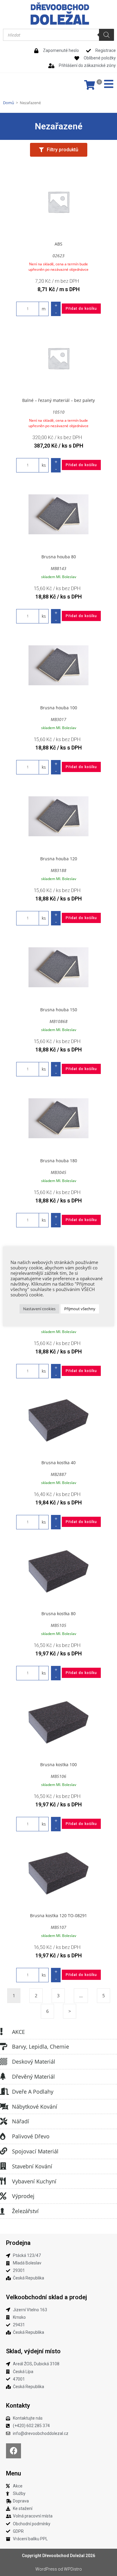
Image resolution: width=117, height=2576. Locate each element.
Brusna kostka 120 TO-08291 (58, 1915)
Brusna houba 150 (59, 1010)
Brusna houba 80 (59, 557)
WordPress (46, 2569)
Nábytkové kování (35, 2107)
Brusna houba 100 (59, 708)
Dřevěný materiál (33, 2077)
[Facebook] (13, 2451)
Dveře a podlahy (33, 2092)
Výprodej (23, 2196)
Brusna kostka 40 (58, 1463)
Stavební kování (32, 2166)
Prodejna (18, 2243)
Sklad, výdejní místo (33, 2351)
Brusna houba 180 (59, 1161)
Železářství (25, 2211)
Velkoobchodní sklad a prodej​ (46, 2297)
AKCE (18, 2032)
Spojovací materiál (35, 2151)
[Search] (106, 35)
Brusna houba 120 (59, 859)
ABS (58, 244)
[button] (58, 150)
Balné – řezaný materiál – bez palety (58, 400)
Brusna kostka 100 (58, 1765)
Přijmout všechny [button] (80, 1309)
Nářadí (21, 2121)
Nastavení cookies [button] (39, 1309)
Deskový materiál (34, 2062)
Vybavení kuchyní (34, 2181)
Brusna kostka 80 (58, 1614)
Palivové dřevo (31, 2136)
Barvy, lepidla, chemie (40, 2047)
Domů (9, 103)
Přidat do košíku (81, 309)
